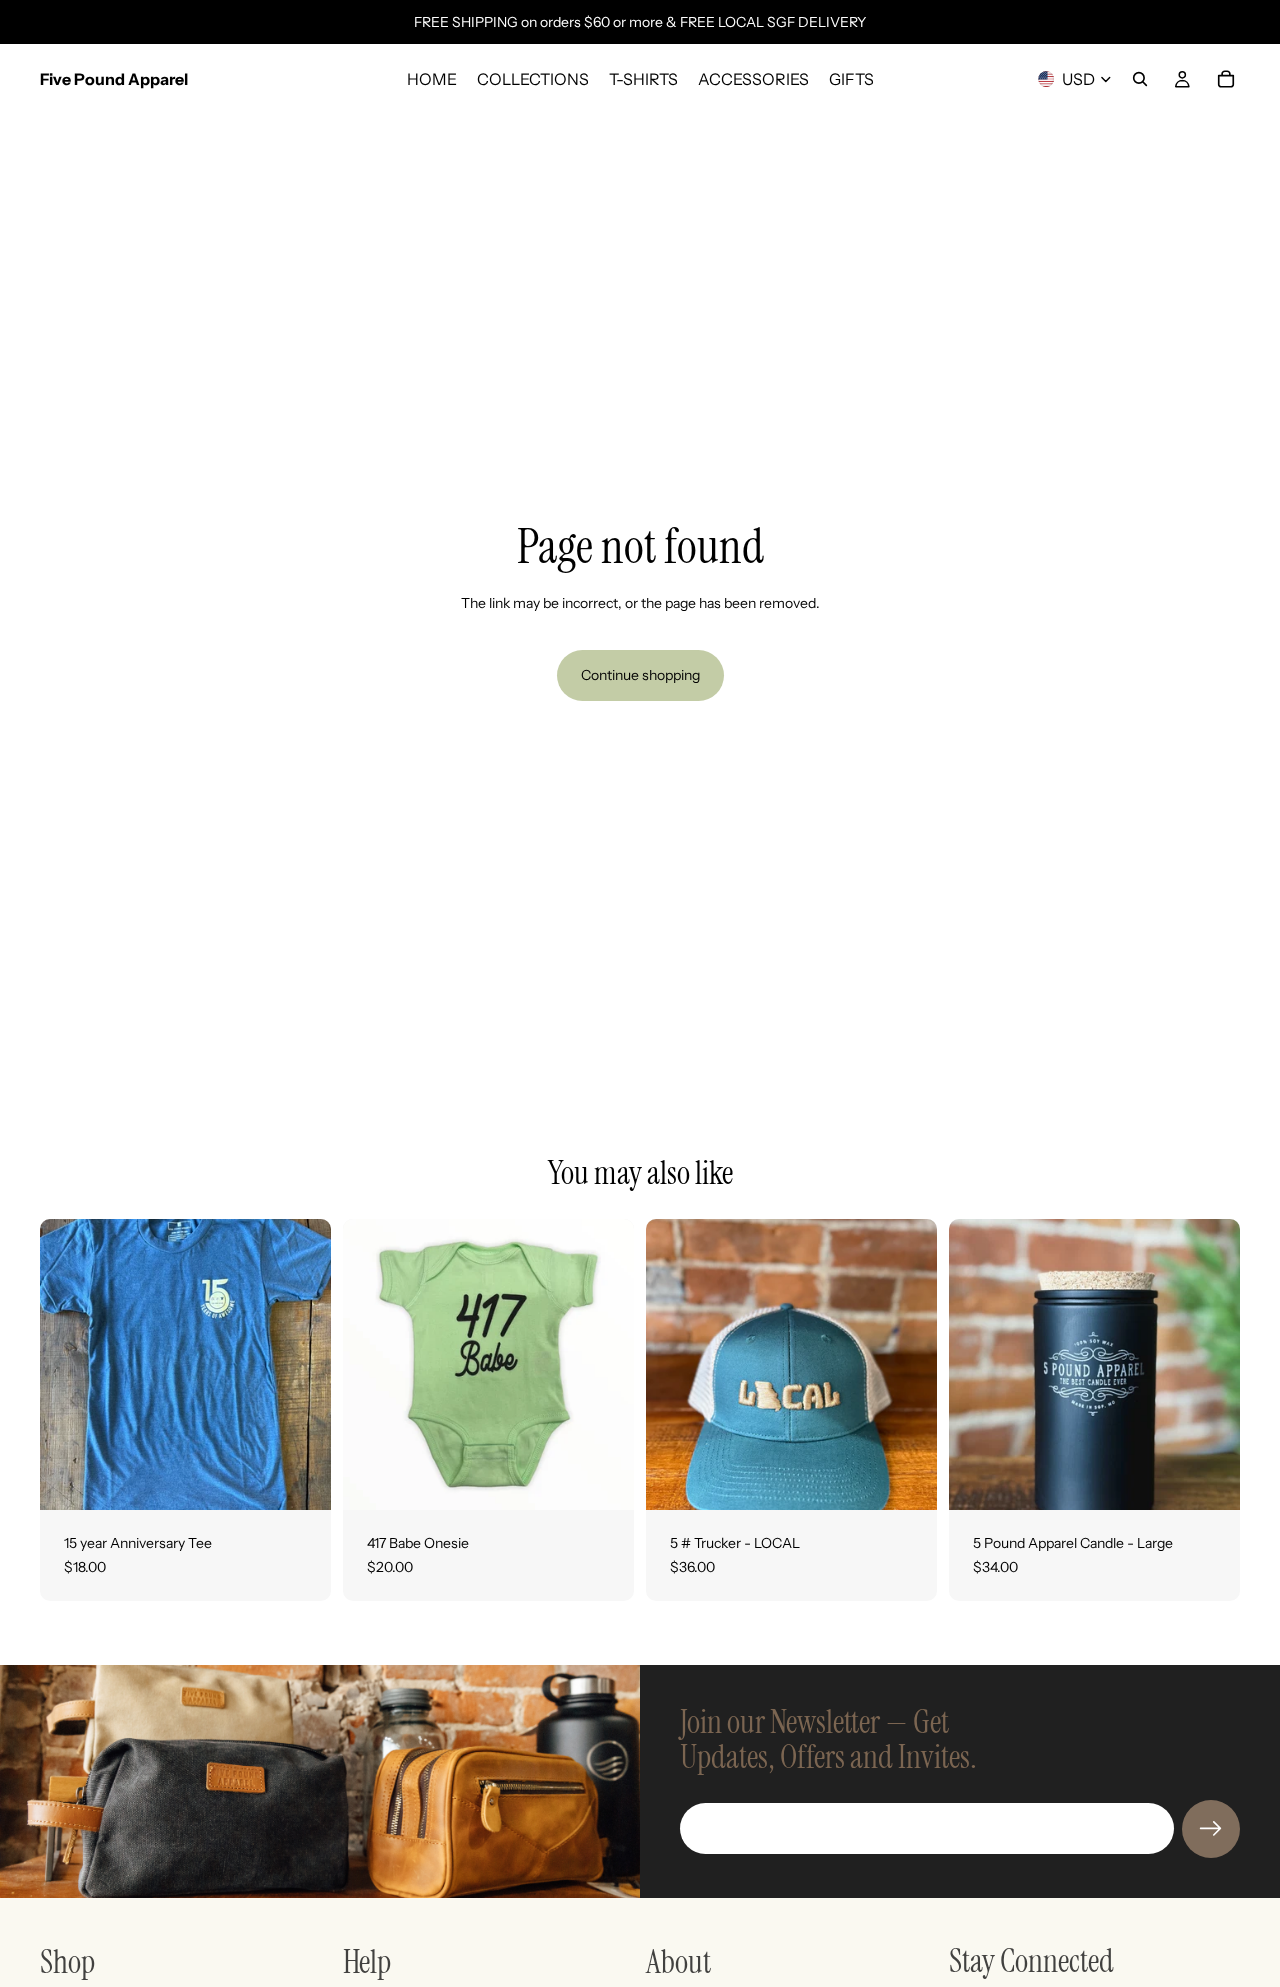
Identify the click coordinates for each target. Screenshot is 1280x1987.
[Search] (1140, 79)
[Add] (906, 1479)
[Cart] (1226, 79)
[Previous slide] (979, 1365)
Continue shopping (640, 675)
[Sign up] (1211, 1829)
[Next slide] (1210, 1365)
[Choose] (300, 1479)
